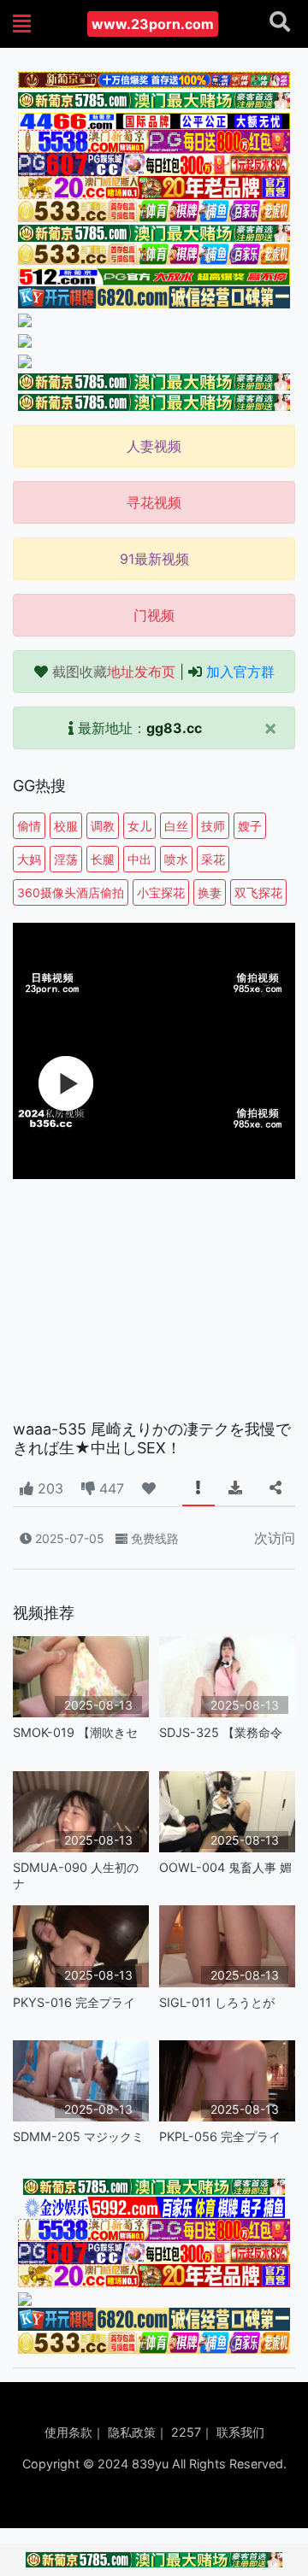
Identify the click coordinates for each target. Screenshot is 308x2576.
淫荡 (66, 859)
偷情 (29, 826)
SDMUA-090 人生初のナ (76, 1875)
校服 (66, 826)
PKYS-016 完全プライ (74, 2002)
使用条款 (68, 2432)
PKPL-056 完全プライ (220, 2136)
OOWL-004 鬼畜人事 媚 (225, 1867)
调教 (103, 826)
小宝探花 (161, 892)
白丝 (176, 826)
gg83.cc (174, 728)
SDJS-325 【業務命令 (221, 1732)
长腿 (103, 859)
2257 (186, 2432)
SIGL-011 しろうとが (217, 2002)
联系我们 (240, 2432)
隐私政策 (132, 2432)
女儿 (139, 826)
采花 (213, 859)
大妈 (29, 859)
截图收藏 (114, 672)
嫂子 (250, 826)
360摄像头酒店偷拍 (71, 892)
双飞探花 (258, 892)
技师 (213, 826)
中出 (139, 859)
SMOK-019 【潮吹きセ (75, 1732)
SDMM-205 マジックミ (78, 2136)
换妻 (210, 892)
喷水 (176, 859)
